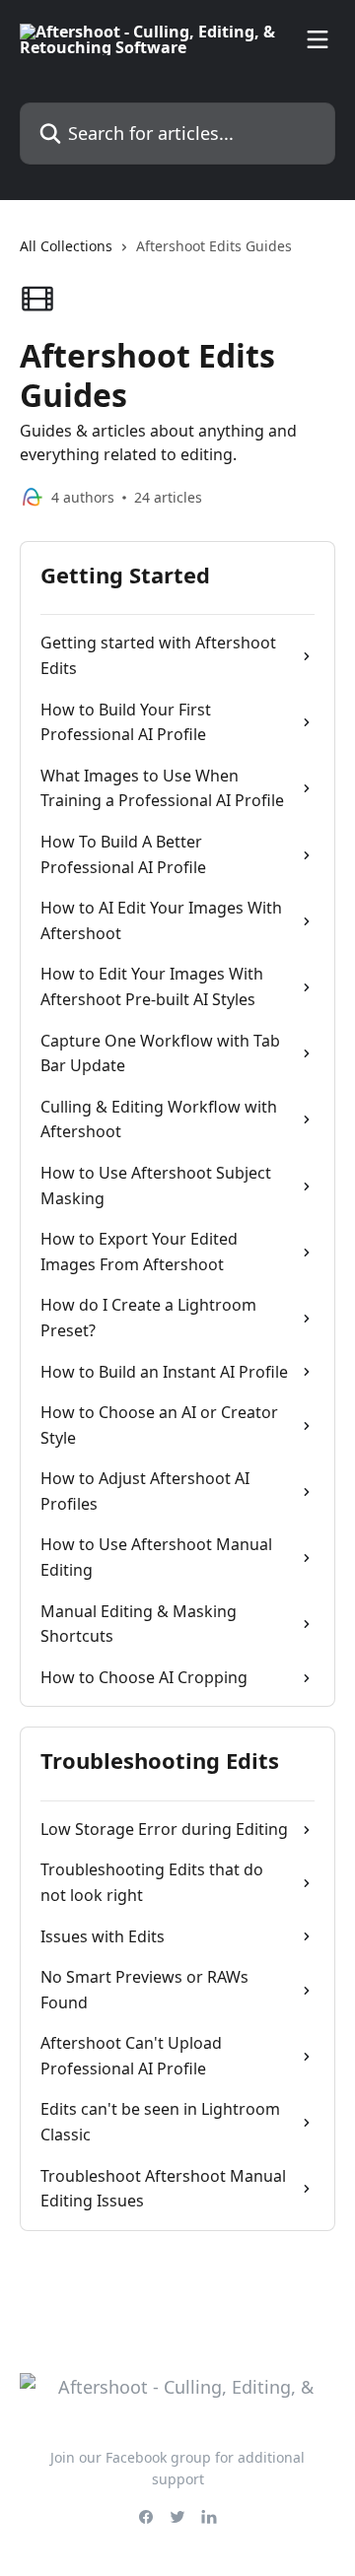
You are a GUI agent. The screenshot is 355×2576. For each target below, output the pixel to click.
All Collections (66, 246)
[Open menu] (318, 39)
